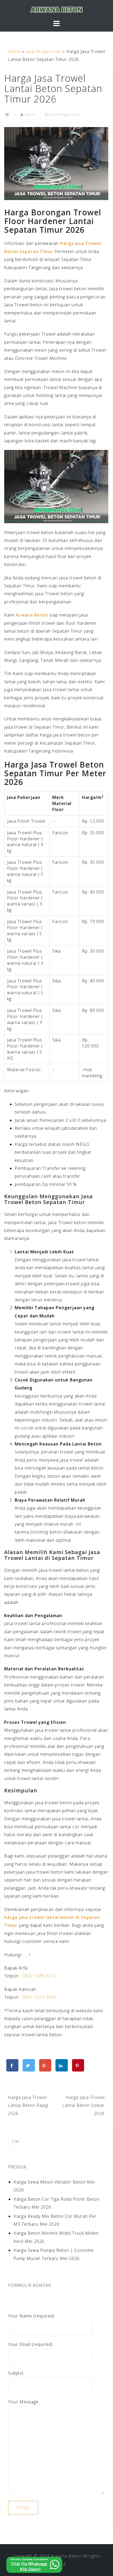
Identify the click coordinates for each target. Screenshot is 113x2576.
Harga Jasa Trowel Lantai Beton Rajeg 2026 (28, 2105)
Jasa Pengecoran (43, 51)
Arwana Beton (32, 615)
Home (14, 51)
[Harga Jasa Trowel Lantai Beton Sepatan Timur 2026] (56, 163)
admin (30, 114)
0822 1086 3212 (39, 1976)
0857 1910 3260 (39, 1997)
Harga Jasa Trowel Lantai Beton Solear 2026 (83, 2105)
